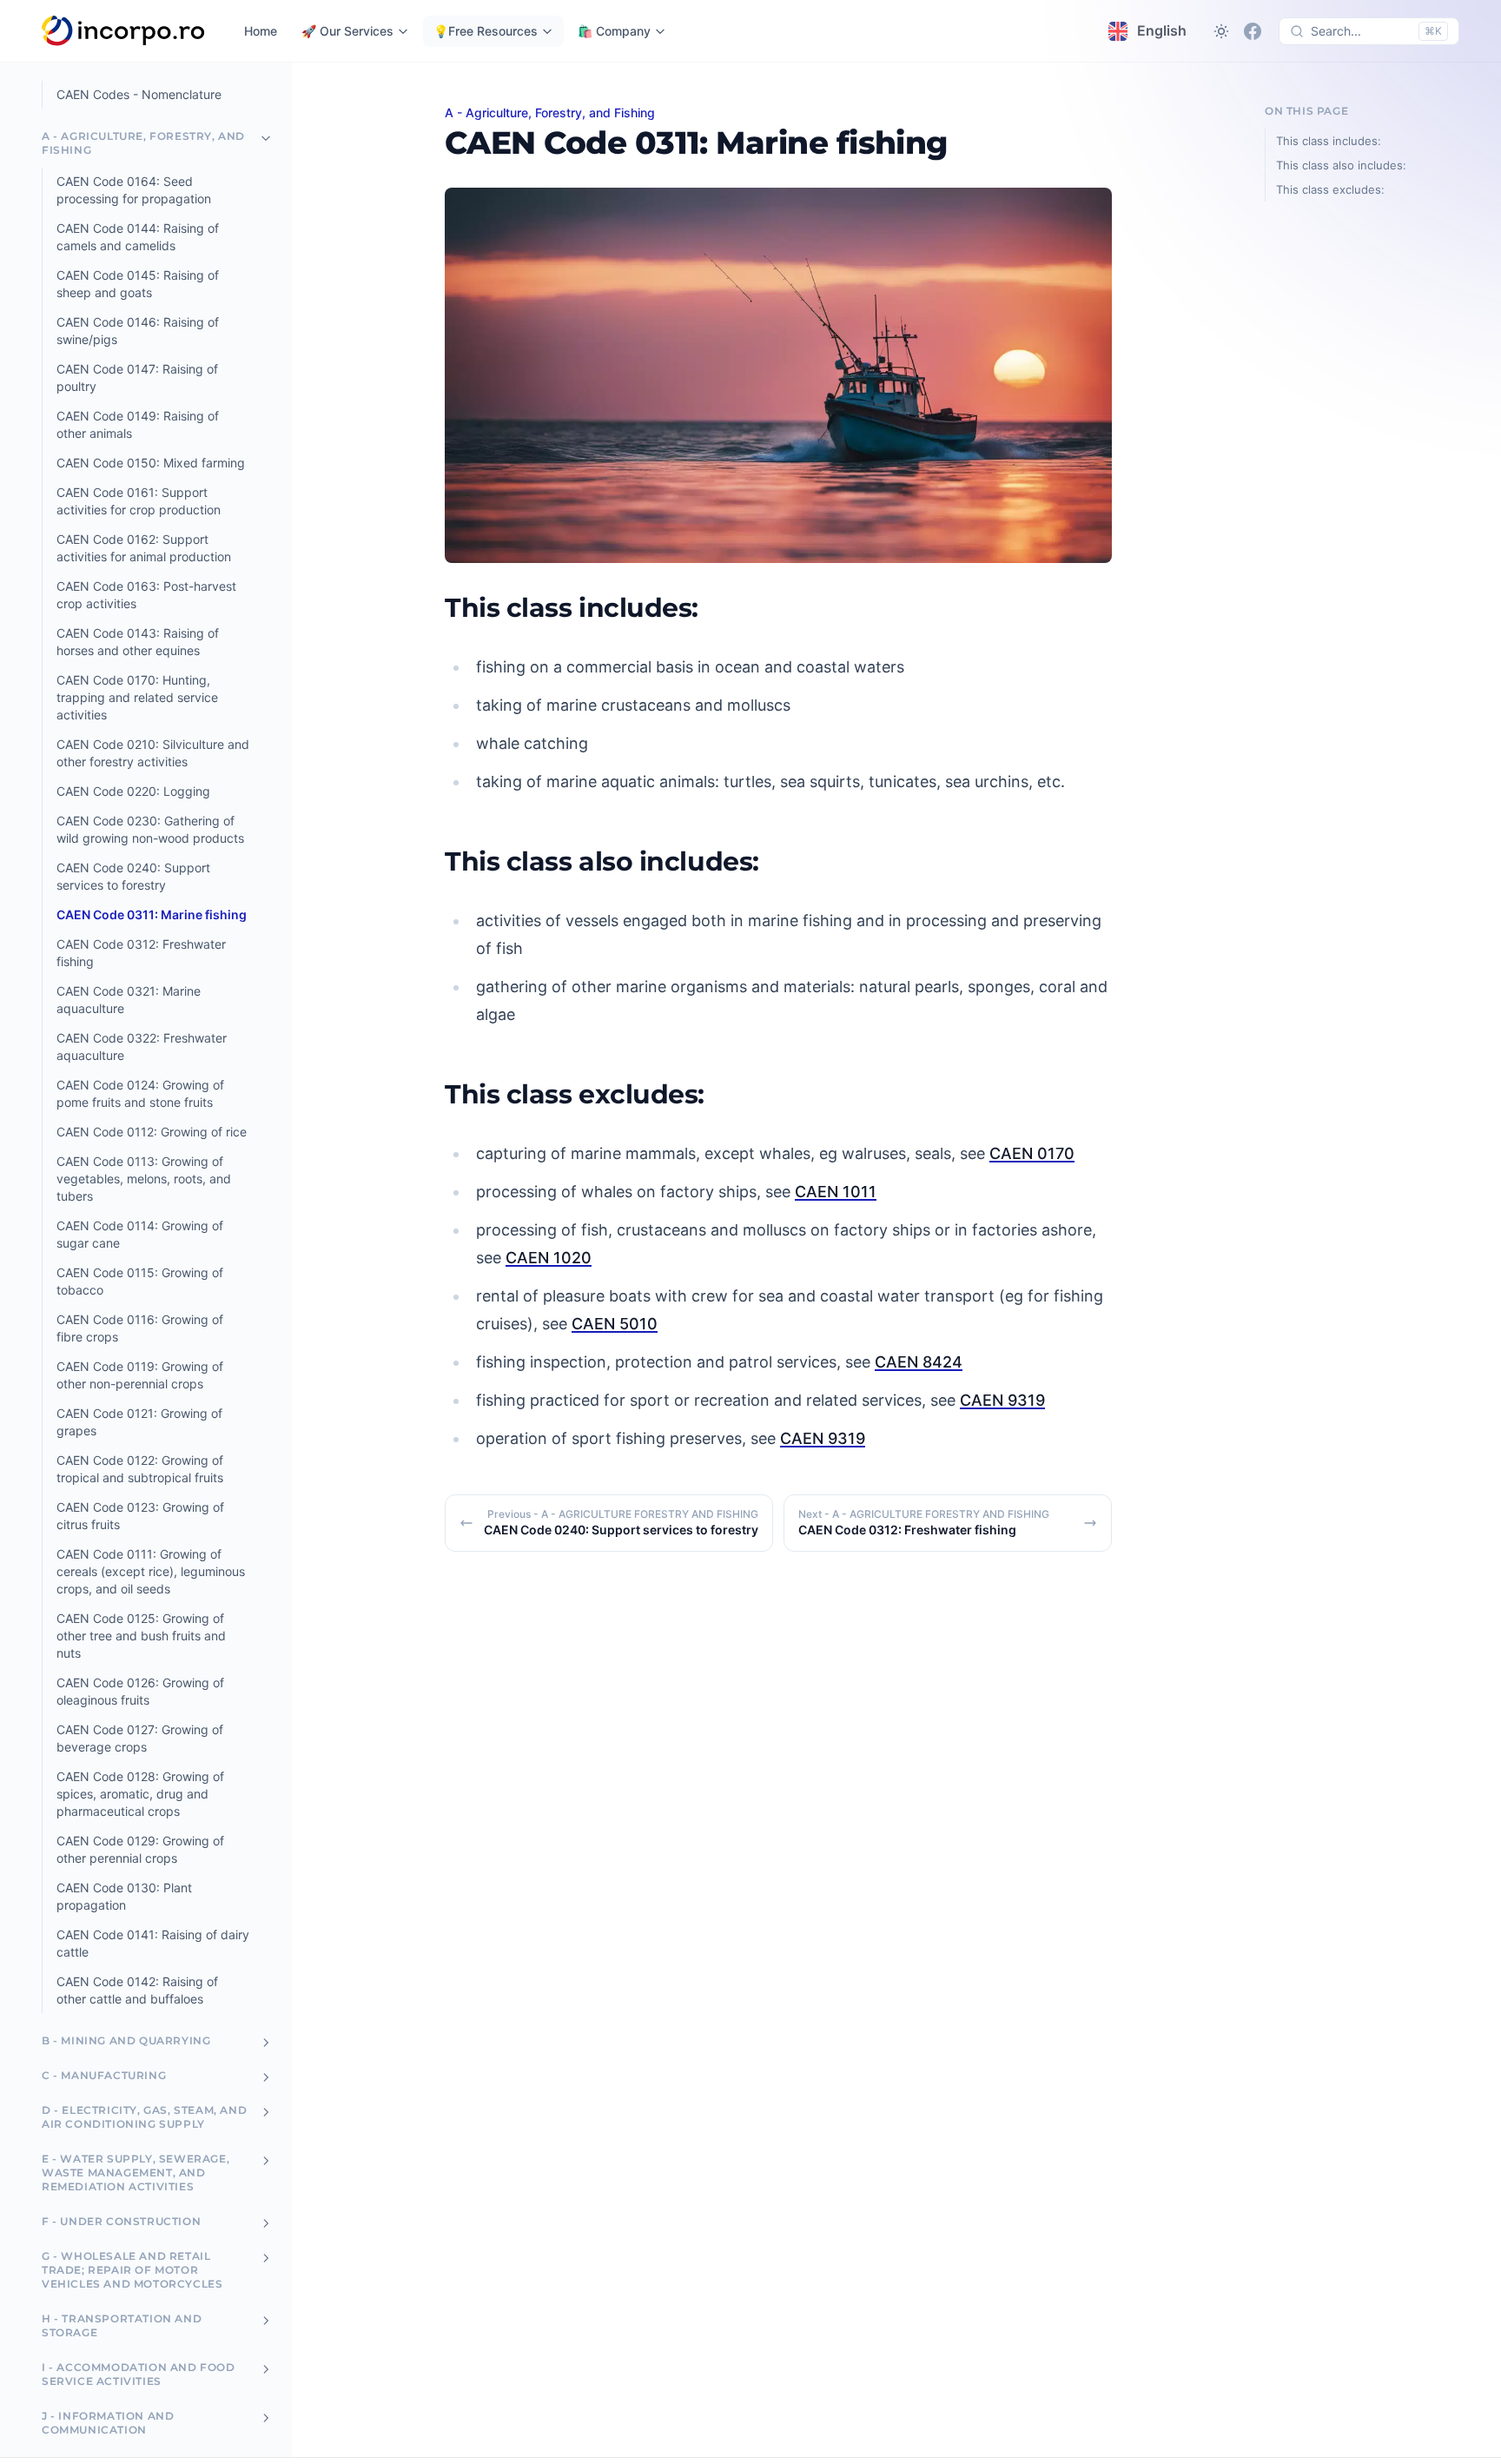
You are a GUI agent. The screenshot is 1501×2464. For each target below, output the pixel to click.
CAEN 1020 (549, 1258)
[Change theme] (1221, 31)
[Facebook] (1253, 31)
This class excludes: (1330, 189)
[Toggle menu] (266, 138)
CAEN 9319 (1002, 1400)
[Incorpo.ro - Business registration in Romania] (124, 31)
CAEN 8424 (919, 1362)
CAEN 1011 (836, 1192)
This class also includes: (1341, 165)
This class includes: (1329, 141)
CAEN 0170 (1032, 1153)
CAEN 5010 (615, 1324)
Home (261, 31)
